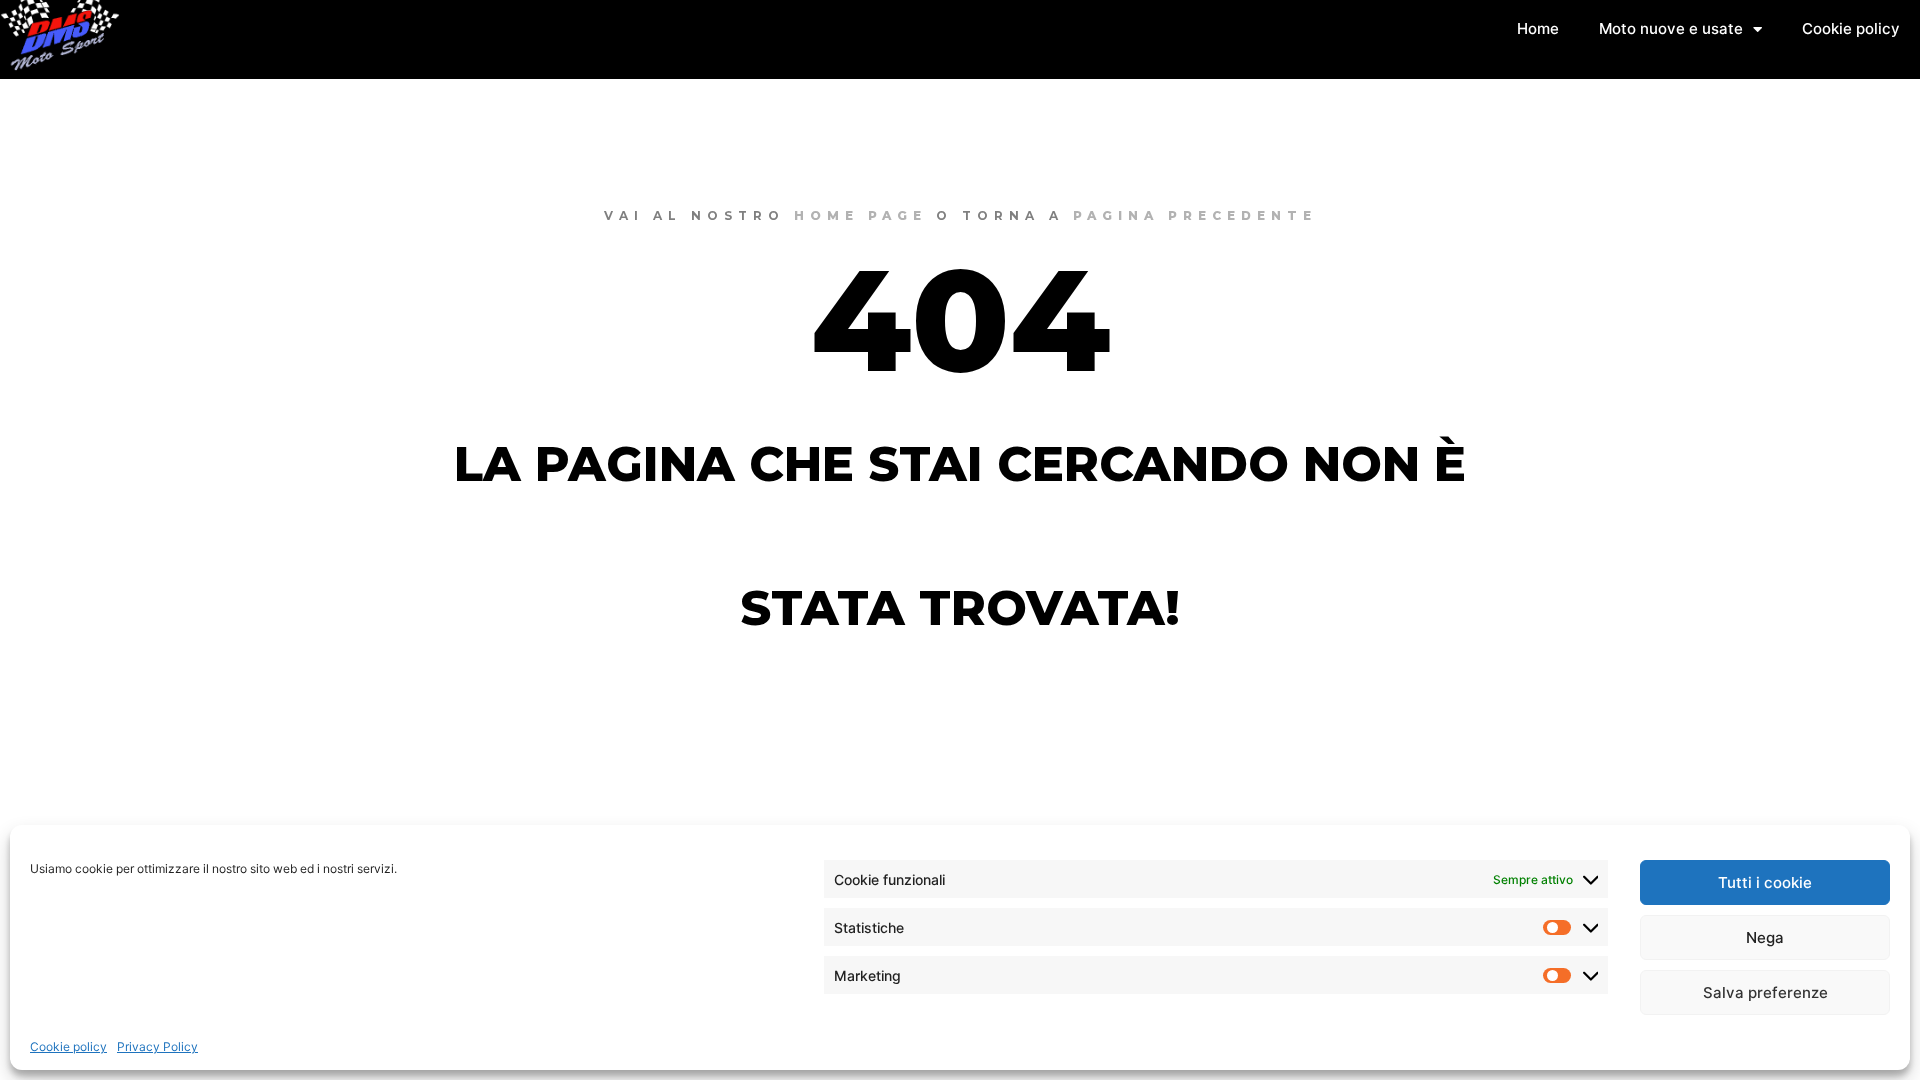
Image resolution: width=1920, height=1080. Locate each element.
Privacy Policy (157, 1046)
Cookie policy (68, 1046)
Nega (1765, 937)
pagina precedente (1195, 215)
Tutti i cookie (1765, 882)
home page (860, 215)
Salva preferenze (1765, 992)
